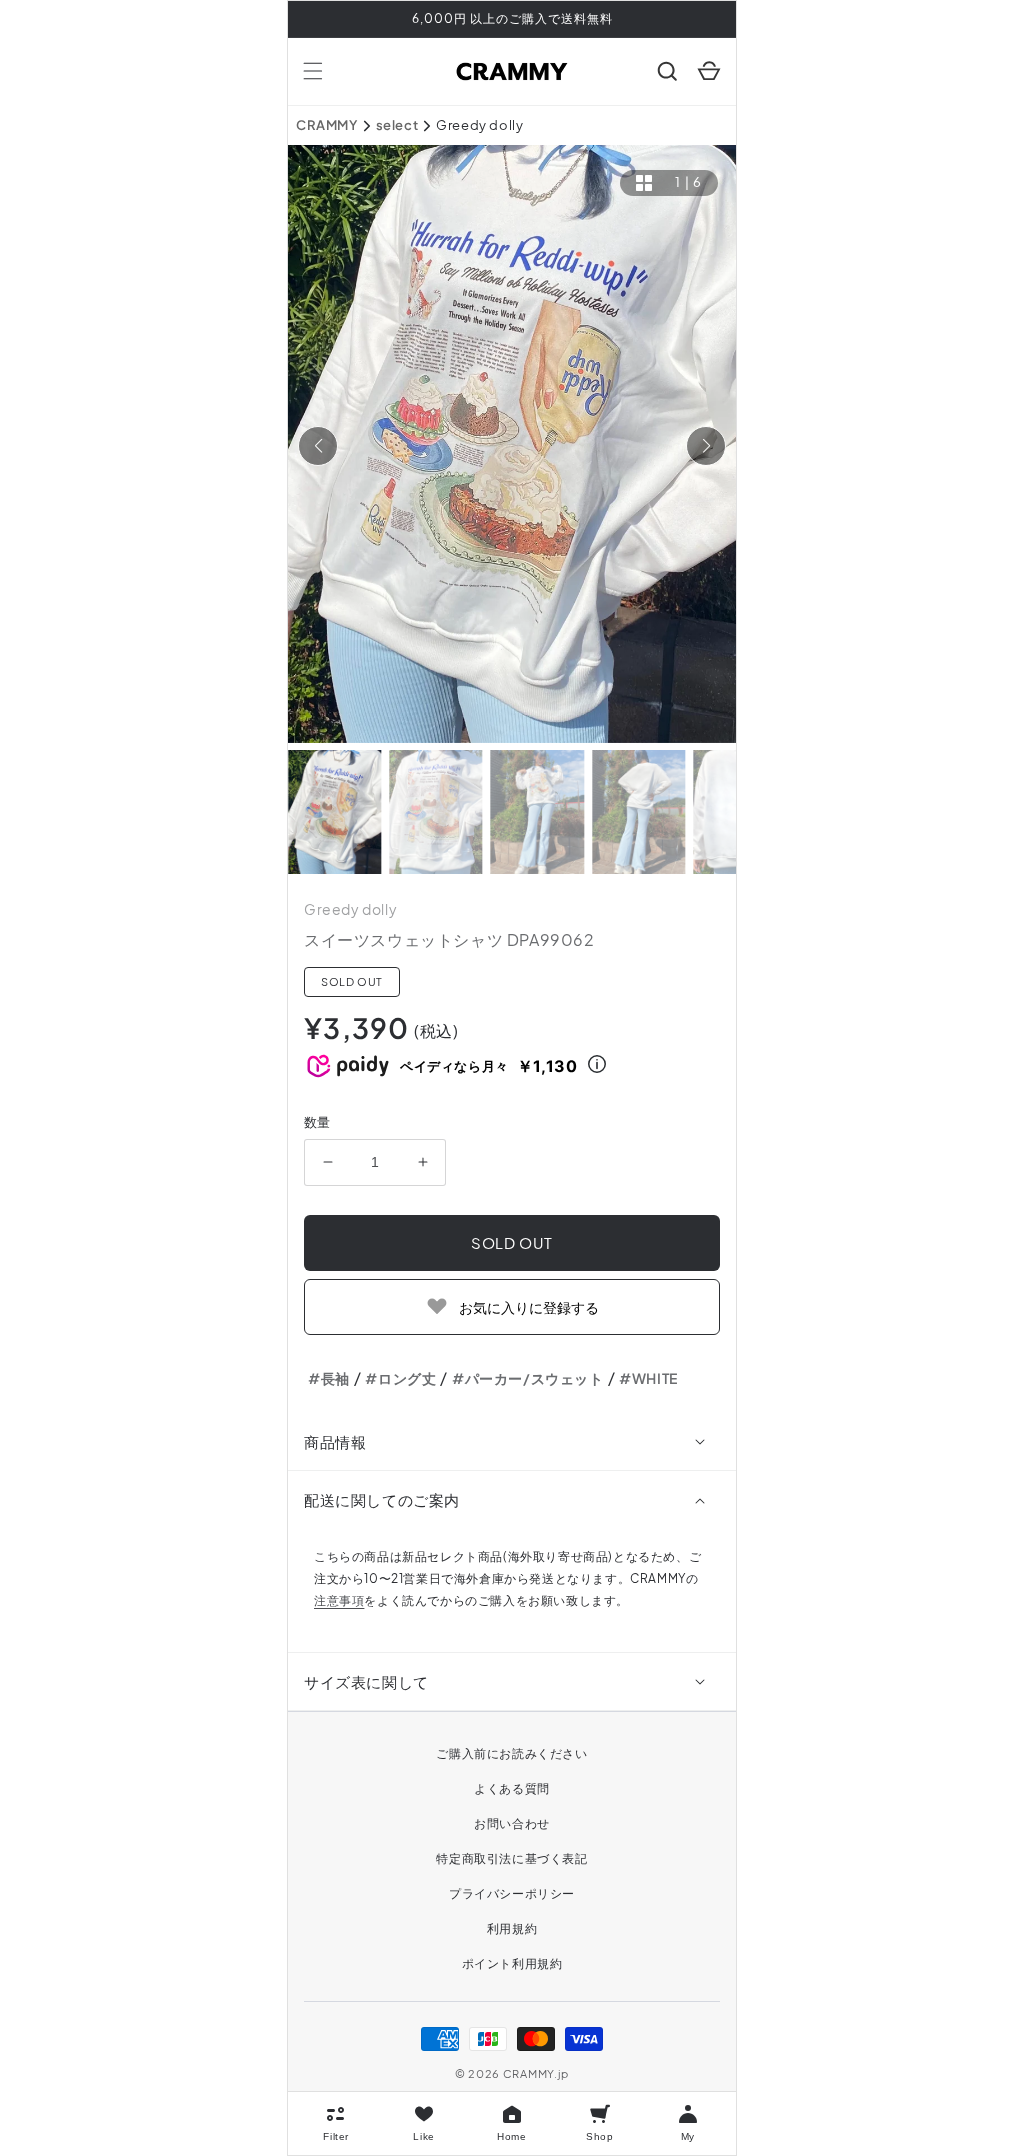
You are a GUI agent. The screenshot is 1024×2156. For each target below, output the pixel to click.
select (397, 125)
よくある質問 (512, 1788)
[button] (313, 71)
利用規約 (512, 1928)
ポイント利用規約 (512, 1963)
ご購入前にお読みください (511, 1753)
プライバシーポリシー (512, 1893)
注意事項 (339, 1600)
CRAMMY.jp (536, 2073)
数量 (317, 1122)
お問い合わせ (512, 1823)
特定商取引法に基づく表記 (511, 1858)
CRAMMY (327, 125)
